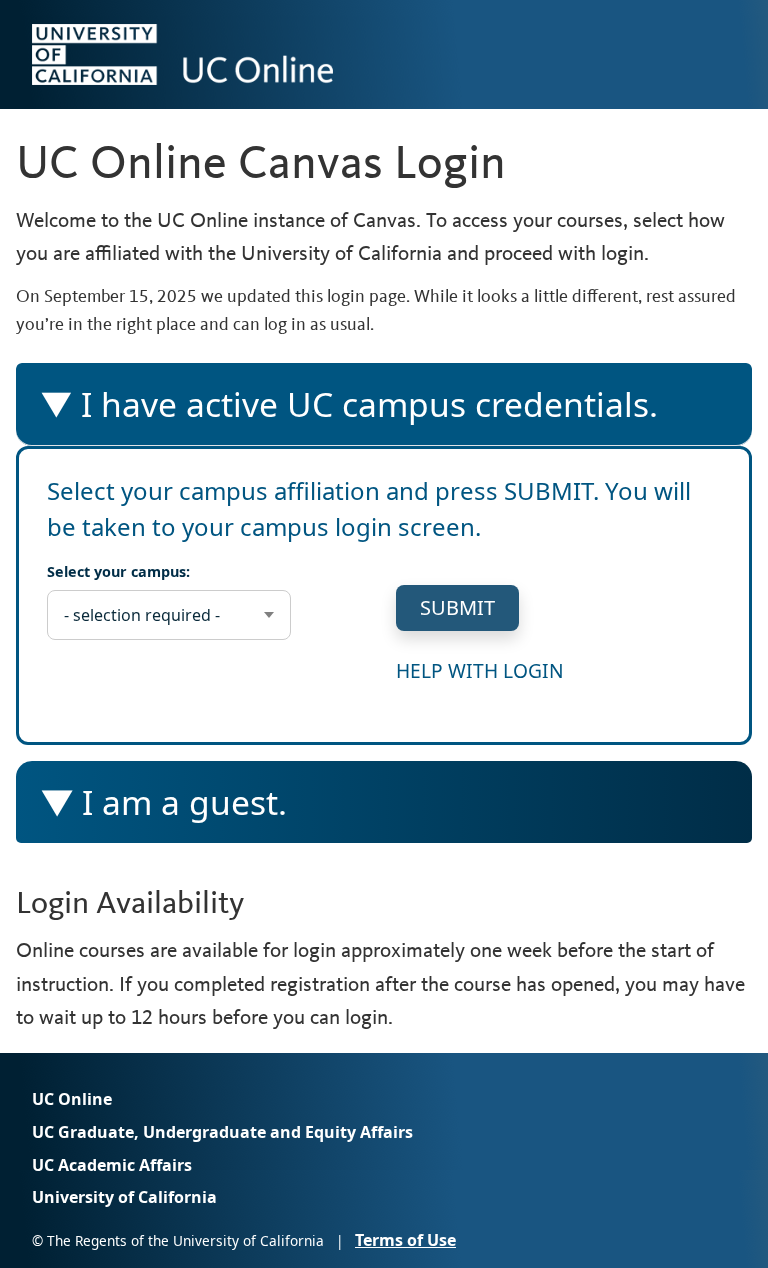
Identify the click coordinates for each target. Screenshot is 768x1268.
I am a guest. (185, 811)
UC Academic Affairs (112, 1165)
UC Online (72, 1099)
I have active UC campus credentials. (348, 413)
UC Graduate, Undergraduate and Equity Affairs (222, 1132)
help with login (480, 670)
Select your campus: (118, 571)
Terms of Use (405, 1240)
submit (457, 607)
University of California (124, 1198)
